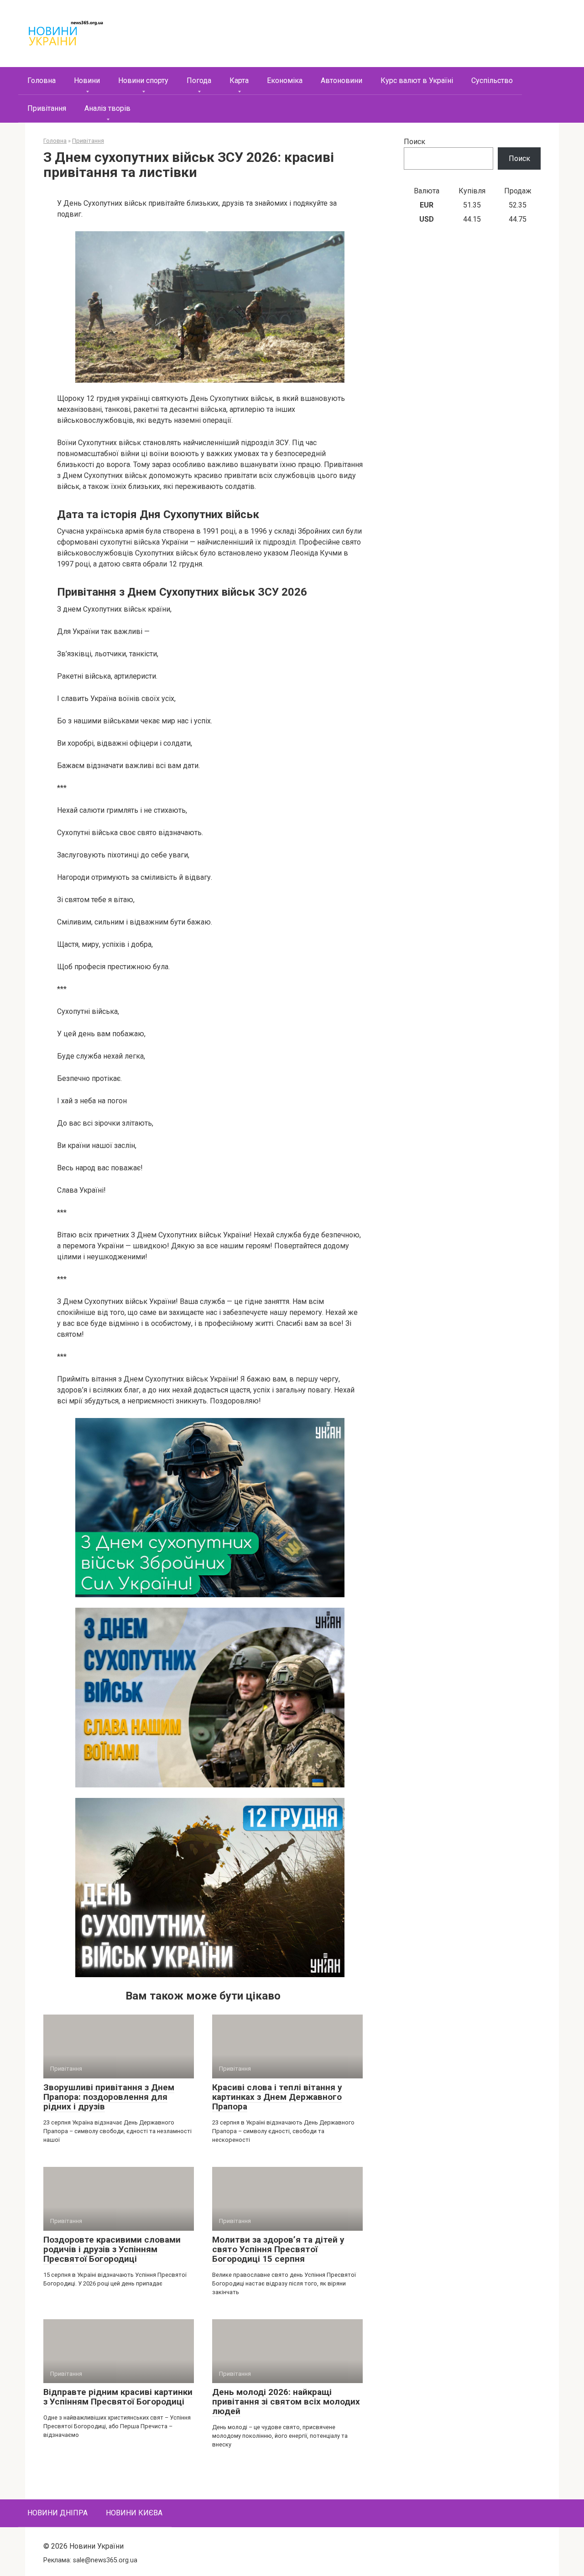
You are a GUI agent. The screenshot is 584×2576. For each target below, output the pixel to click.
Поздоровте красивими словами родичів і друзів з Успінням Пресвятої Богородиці (112, 2249)
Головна (42, 80)
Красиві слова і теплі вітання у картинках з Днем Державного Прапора (277, 2097)
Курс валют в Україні (417, 80)
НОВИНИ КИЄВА (134, 2513)
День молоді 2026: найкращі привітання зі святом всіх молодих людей (286, 2402)
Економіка (285, 80)
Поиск (415, 142)
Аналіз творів (107, 108)
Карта (239, 80)
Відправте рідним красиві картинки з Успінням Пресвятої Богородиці (118, 2397)
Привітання (47, 108)
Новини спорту (143, 80)
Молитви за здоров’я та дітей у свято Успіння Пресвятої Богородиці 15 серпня (278, 2249)
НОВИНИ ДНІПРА (57, 2513)
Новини (87, 80)
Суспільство (492, 80)
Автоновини (342, 80)
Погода (199, 80)
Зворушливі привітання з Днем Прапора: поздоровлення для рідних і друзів (109, 2097)
